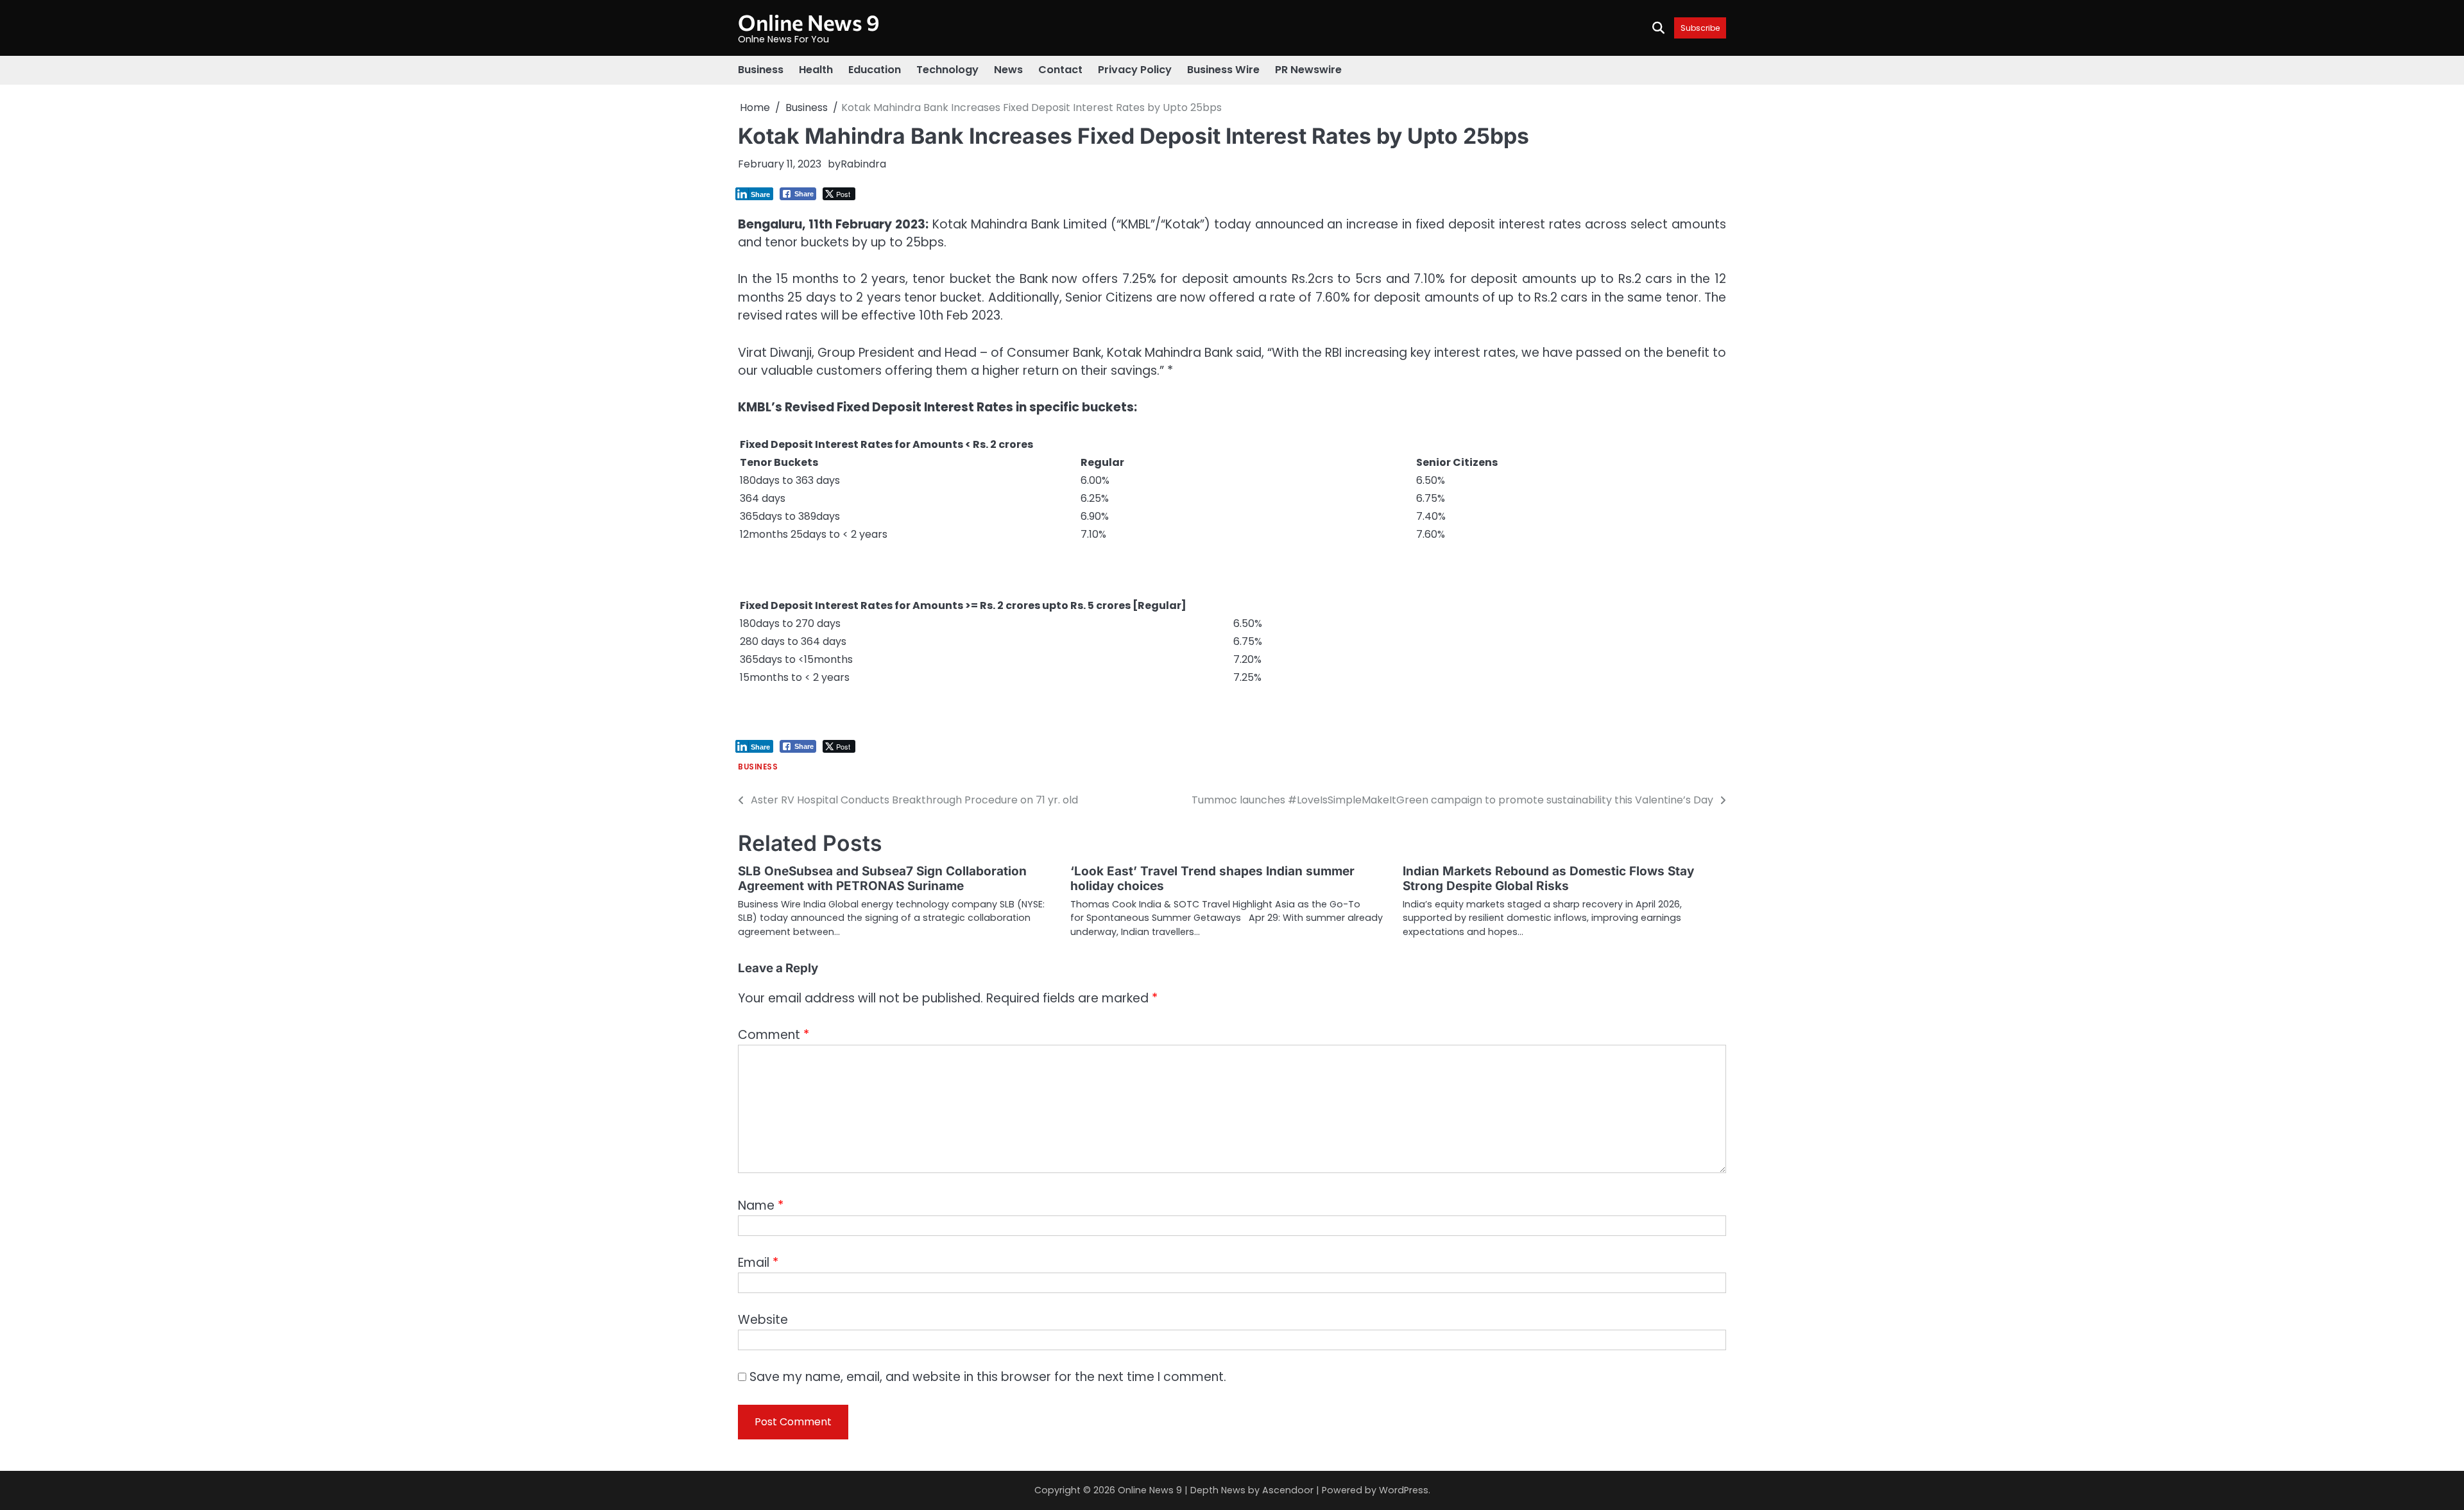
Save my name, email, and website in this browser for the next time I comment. (988, 1377)
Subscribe (1700, 28)
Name (761, 1205)
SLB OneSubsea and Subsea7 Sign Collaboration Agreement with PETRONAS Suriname (882, 879)
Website (763, 1320)
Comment (774, 1035)
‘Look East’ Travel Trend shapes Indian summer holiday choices (1212, 879)
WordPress (1404, 1490)
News (1008, 70)
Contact (1060, 70)
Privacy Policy (1135, 70)
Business (761, 70)
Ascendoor (1288, 1490)
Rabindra (863, 164)
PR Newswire (1308, 70)
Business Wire (1223, 70)
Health (816, 70)
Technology (947, 70)
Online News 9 (809, 22)
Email (758, 1263)
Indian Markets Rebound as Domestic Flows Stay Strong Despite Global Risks (1548, 879)
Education (875, 70)
